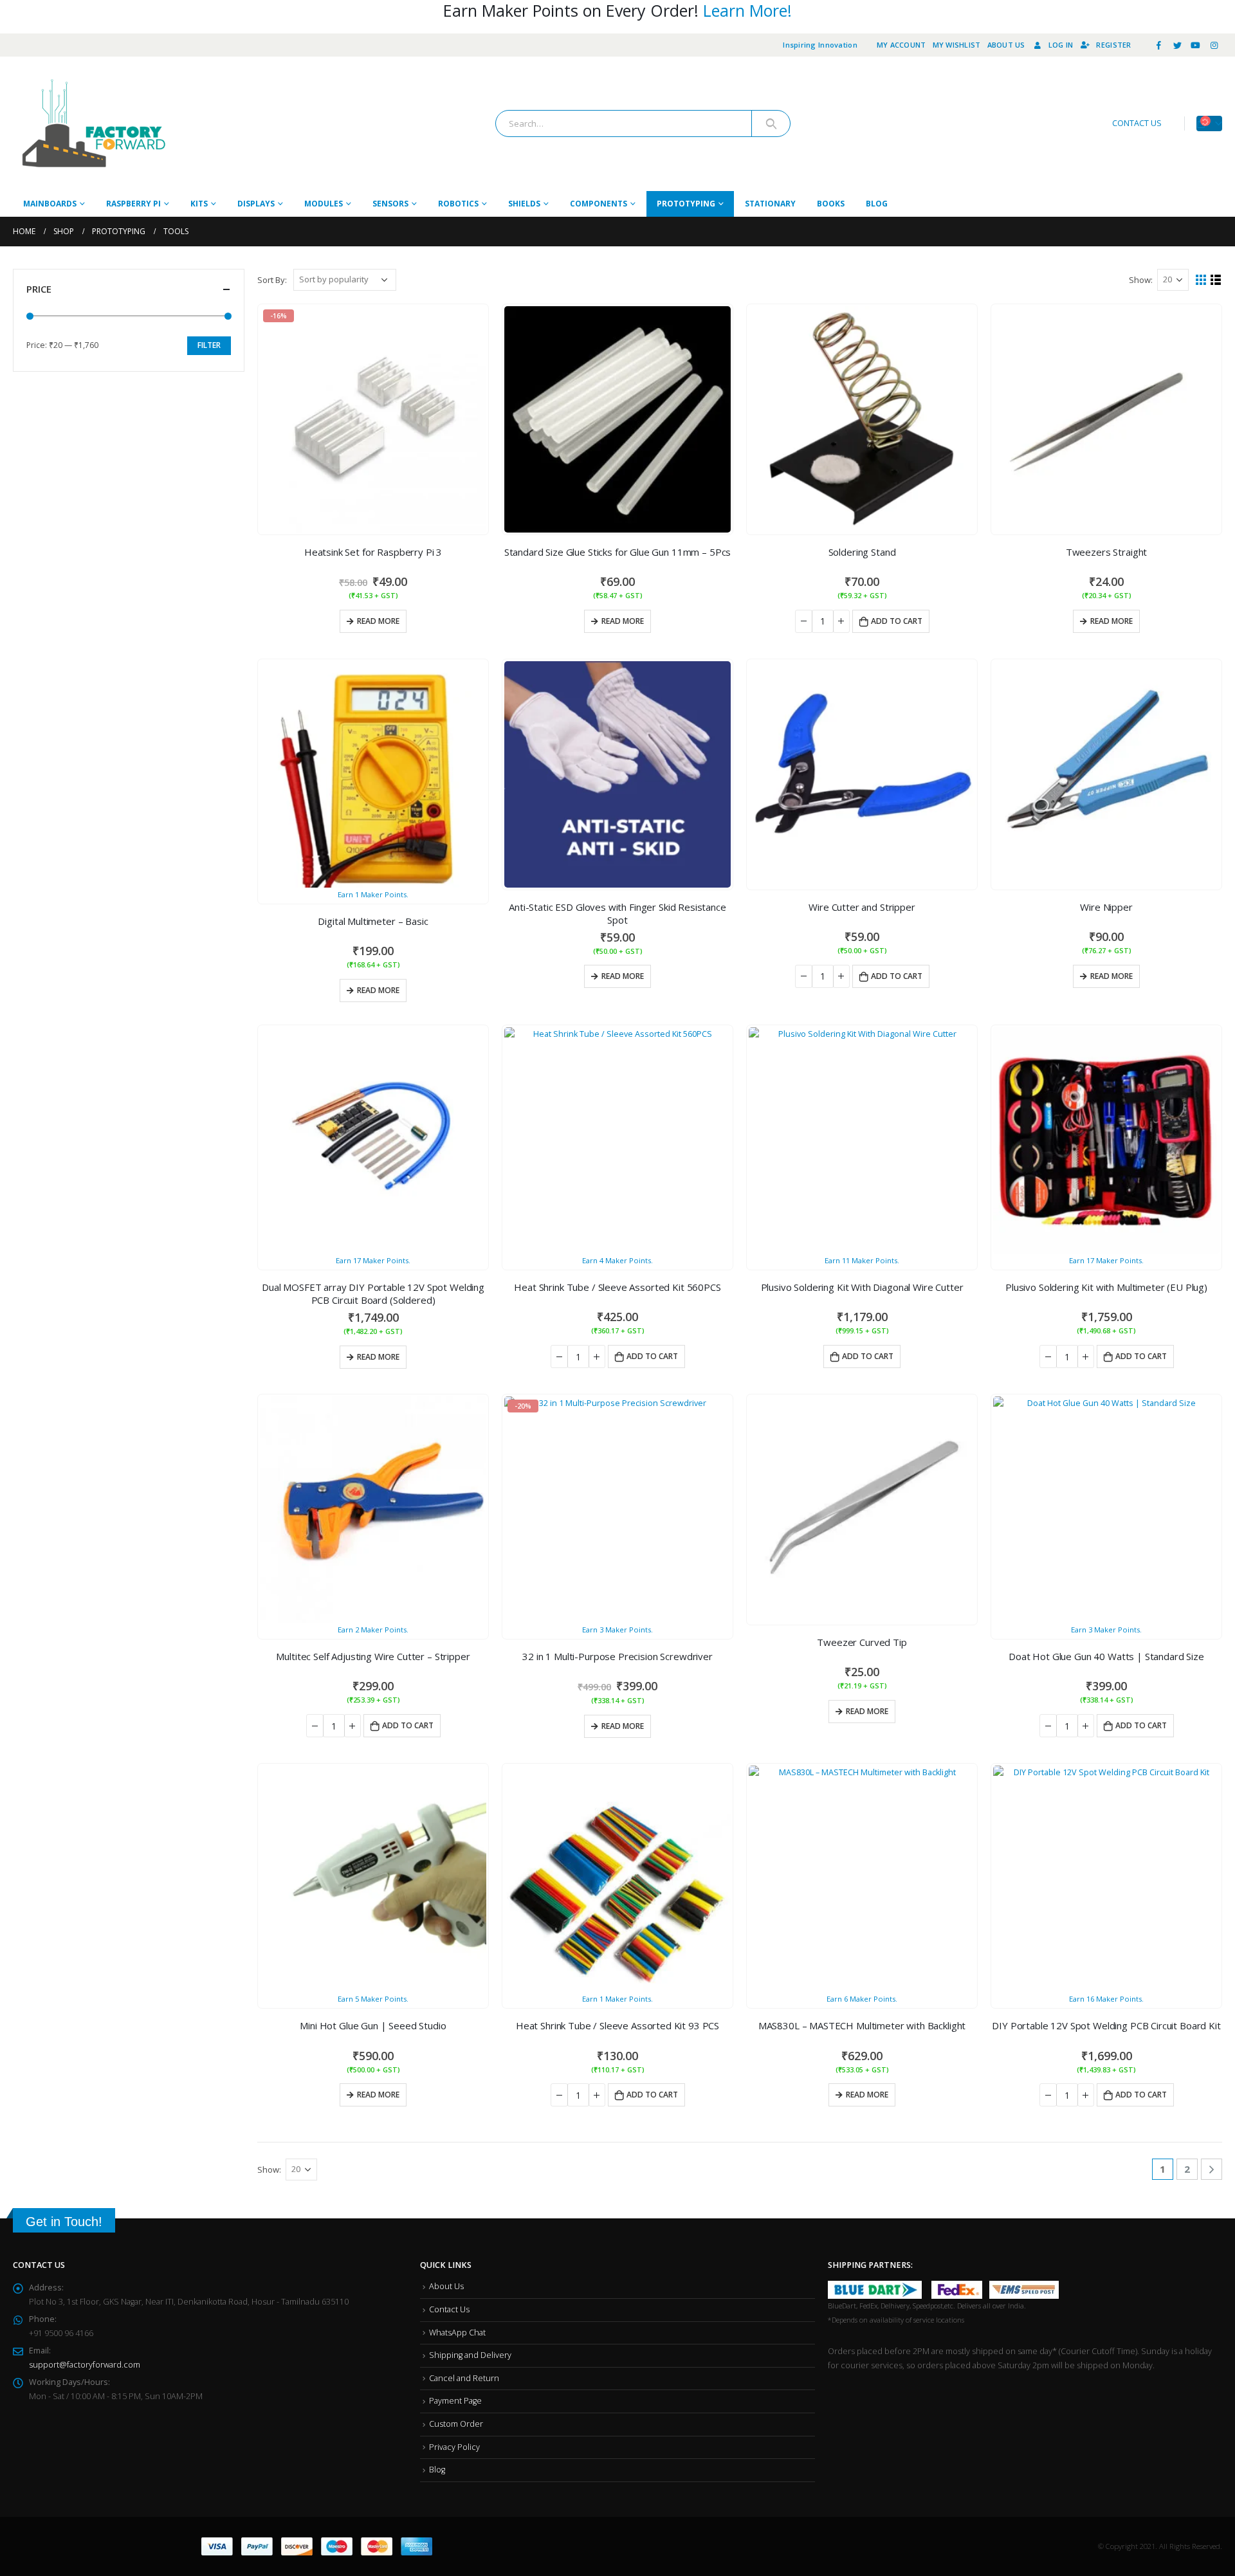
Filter (209, 345)
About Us (1006, 45)
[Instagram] (1214, 45)
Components (599, 204)
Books (831, 204)
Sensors (390, 204)
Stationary (770, 204)
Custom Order (456, 2424)
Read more (378, 621)
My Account (901, 45)
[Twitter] (1177, 45)
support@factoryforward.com (85, 2365)
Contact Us (449, 2309)
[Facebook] (1159, 45)
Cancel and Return (464, 2378)
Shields (524, 204)
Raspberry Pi (133, 204)
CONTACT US (1137, 123)
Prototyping (686, 204)
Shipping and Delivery (470, 2355)
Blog (877, 204)
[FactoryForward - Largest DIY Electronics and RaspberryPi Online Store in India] (93, 124)
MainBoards (50, 204)
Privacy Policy (454, 2447)
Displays (256, 204)
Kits (199, 204)
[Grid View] (1201, 280)
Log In (1061, 45)
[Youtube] (1196, 45)
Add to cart (897, 621)
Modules (324, 204)
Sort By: (272, 280)
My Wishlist (957, 45)
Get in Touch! (64, 2222)
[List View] (1216, 280)
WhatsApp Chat (457, 2333)
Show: (1141, 280)
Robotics (458, 204)
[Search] (771, 123)
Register (1113, 45)
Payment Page (455, 2401)
